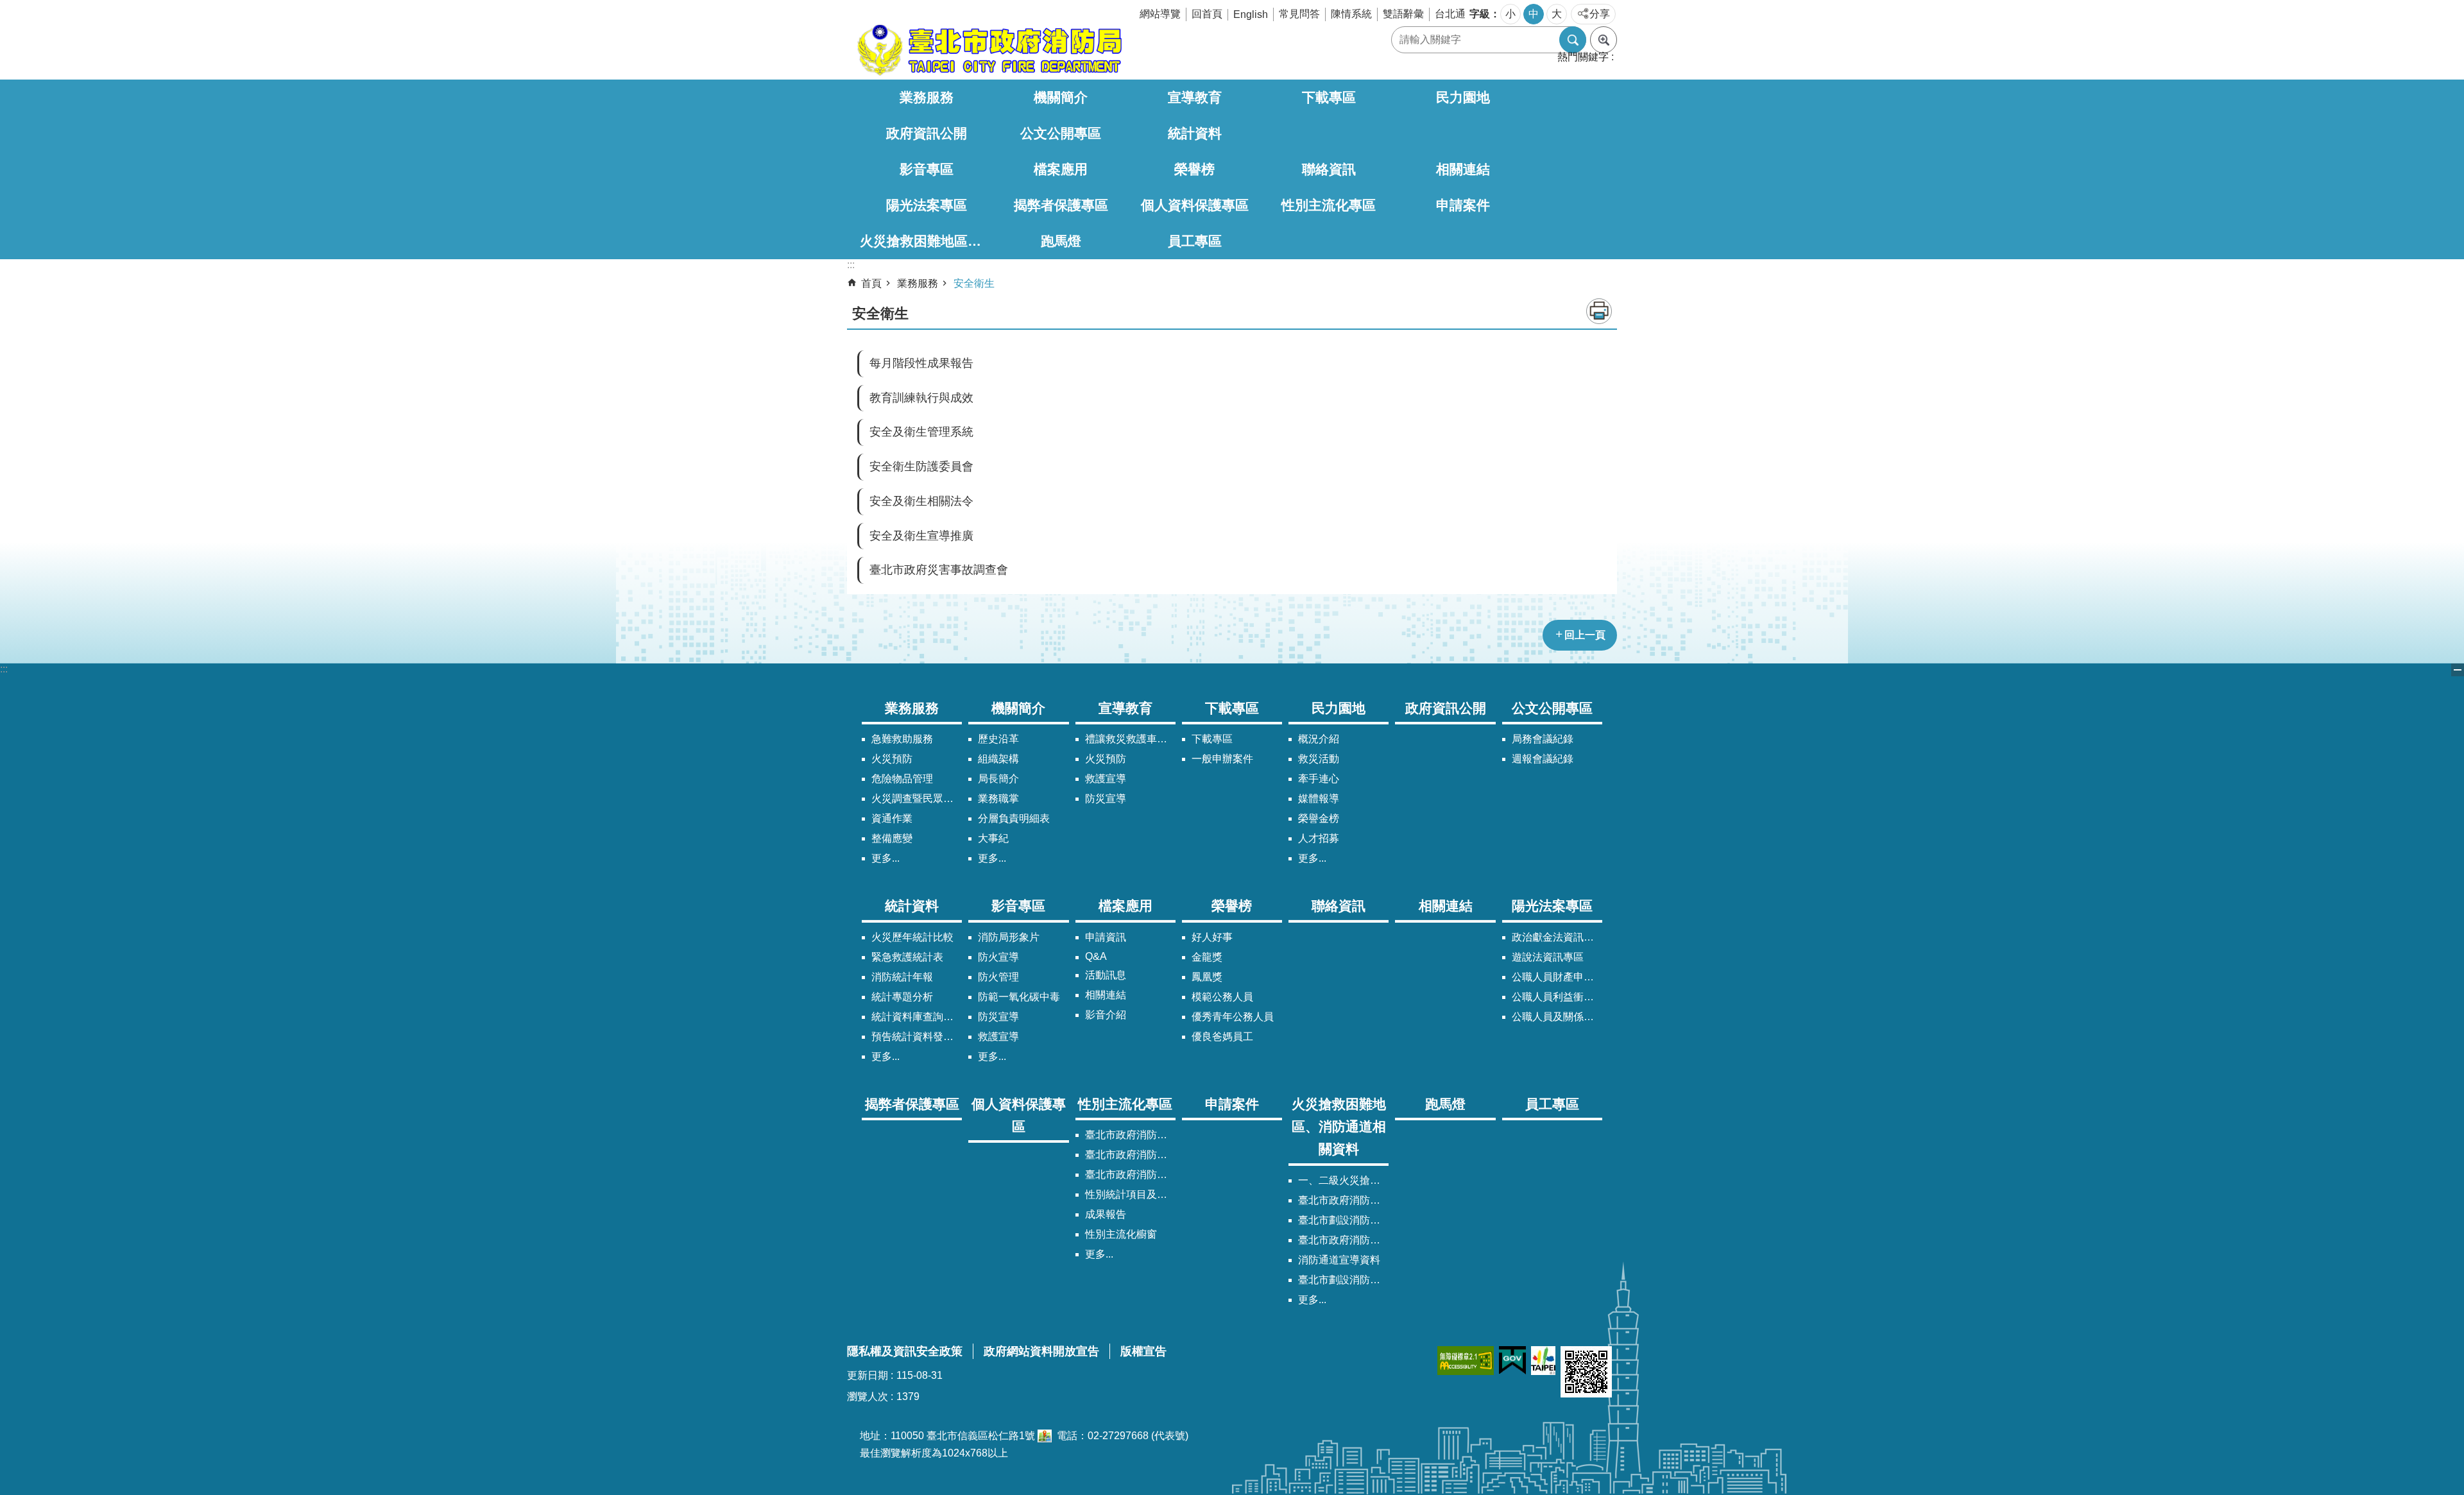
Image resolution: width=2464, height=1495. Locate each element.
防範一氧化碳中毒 (1019, 997)
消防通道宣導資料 (1339, 1260)
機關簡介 (1061, 97)
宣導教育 (1195, 97)
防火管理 (998, 977)
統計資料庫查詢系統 (917, 1017)
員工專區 (1195, 241)
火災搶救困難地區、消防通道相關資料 (927, 241)
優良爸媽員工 (1222, 1037)
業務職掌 (998, 799)
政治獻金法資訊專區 (1557, 937)
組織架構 (998, 759)
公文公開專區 (1061, 133)
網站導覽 (1160, 14)
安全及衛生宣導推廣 (921, 536)
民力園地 (1463, 97)
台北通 (1450, 14)
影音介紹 (1106, 1015)
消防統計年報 (902, 977)
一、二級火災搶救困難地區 (1343, 1180)
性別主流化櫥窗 (1121, 1234)
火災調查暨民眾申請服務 (917, 799)
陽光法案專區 (927, 205)
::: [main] (851, 265)
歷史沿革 (998, 739)
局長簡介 (998, 779)
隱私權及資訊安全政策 (905, 1351)
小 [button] (1510, 14)
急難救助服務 (902, 739)
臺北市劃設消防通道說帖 (1343, 1280)
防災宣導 (1106, 799)
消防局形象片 (1009, 937)
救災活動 (1319, 759)
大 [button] (1557, 14)
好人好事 (1212, 937)
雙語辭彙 (1403, 14)
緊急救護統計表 (907, 957)
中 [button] (1534, 14)
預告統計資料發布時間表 (917, 1037)
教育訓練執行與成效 (921, 398)
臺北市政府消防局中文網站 (988, 50)
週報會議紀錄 (1543, 759)
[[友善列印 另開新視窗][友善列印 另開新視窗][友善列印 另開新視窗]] (1045, 1436)
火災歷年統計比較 (912, 937)
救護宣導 (1106, 779)
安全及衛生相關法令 (921, 501)
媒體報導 (1319, 799)
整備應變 (892, 838)
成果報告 (1106, 1214)
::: (4, 669)
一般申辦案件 (1222, 759)
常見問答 (1299, 14)
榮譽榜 (1194, 169)
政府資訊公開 (927, 133)
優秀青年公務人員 (1233, 1017)
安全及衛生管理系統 (921, 432)
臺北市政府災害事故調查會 (939, 570)
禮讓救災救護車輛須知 (1130, 739)
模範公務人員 (1222, 997)
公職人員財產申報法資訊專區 (1557, 977)
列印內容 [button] (1599, 311)
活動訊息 (1106, 975)
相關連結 (1463, 169)
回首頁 (1207, 14)
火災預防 (892, 759)
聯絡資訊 (1329, 169)
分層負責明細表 (1014, 818)
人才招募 (1319, 838)
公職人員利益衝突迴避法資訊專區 (1557, 997)
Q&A (1096, 956)
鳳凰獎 (1207, 977)
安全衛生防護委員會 (921, 466)
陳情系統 (1351, 14)
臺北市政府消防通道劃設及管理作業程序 (1343, 1240)
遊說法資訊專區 (1548, 957)
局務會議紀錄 (1543, 739)
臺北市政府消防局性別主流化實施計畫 (1130, 1135)
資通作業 (892, 818)
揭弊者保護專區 (1061, 205)
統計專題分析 (902, 997)
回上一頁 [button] (1585, 635)
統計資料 (1195, 133)
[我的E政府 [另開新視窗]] (1512, 1361)
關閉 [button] (2458, 670)
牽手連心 (1319, 779)
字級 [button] (1480, 14)
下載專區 (1329, 97)
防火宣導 (998, 957)
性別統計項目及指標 (1130, 1194)
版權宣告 (1143, 1351)
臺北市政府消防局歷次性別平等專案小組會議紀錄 (1130, 1175)
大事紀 (993, 838)
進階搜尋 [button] (1604, 40)
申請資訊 (1106, 937)
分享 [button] (1600, 14)
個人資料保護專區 (1195, 205)
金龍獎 (1207, 957)
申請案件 (1463, 205)
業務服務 (927, 97)
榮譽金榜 (1319, 818)
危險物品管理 (902, 779)
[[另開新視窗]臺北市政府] (1543, 1361)
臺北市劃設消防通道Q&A (1343, 1220)
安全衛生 (974, 283)
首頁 (871, 283)
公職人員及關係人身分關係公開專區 (1557, 1017)
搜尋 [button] (1573, 40)
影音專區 (927, 169)
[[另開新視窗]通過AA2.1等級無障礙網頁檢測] (1466, 1361)
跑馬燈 (1061, 241)
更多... (886, 858)
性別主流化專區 (1329, 205)
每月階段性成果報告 (921, 363)
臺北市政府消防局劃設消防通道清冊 (1343, 1200)
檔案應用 (1061, 169)
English (1251, 14)
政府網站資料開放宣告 (1041, 1351)
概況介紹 (1319, 739)
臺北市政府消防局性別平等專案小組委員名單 (1130, 1155)
